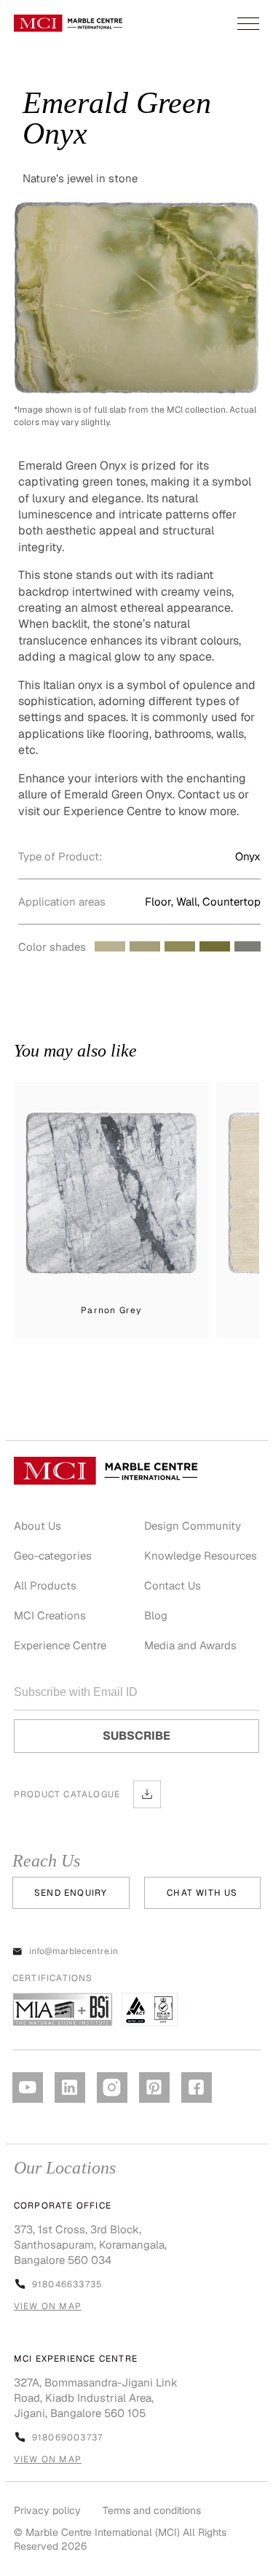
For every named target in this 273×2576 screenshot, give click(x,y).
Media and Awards (190, 1645)
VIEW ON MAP (48, 2306)
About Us (37, 1526)
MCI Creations (50, 1615)
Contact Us (173, 1585)
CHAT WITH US (202, 1893)
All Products (45, 1585)
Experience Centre (60, 1645)
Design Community (193, 1526)
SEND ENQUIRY (71, 1893)
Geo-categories (53, 1556)
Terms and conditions (152, 2510)
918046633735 (67, 2284)
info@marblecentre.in (74, 1951)
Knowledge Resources (201, 1556)
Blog (156, 1615)
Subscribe (136, 1736)
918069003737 (67, 2437)
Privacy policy (47, 2510)
